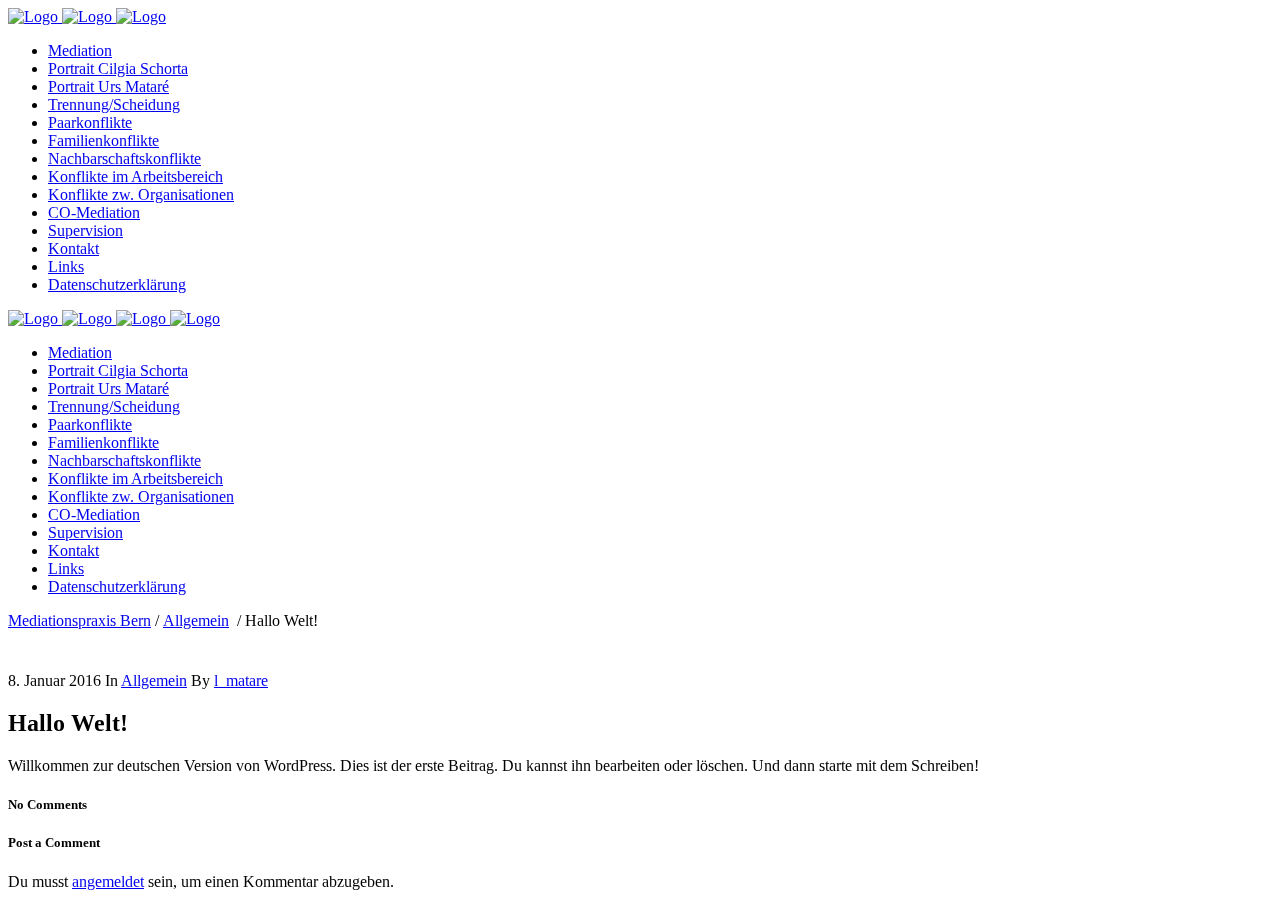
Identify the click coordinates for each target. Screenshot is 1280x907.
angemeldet (108, 881)
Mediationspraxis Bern (79, 620)
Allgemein (196, 620)
